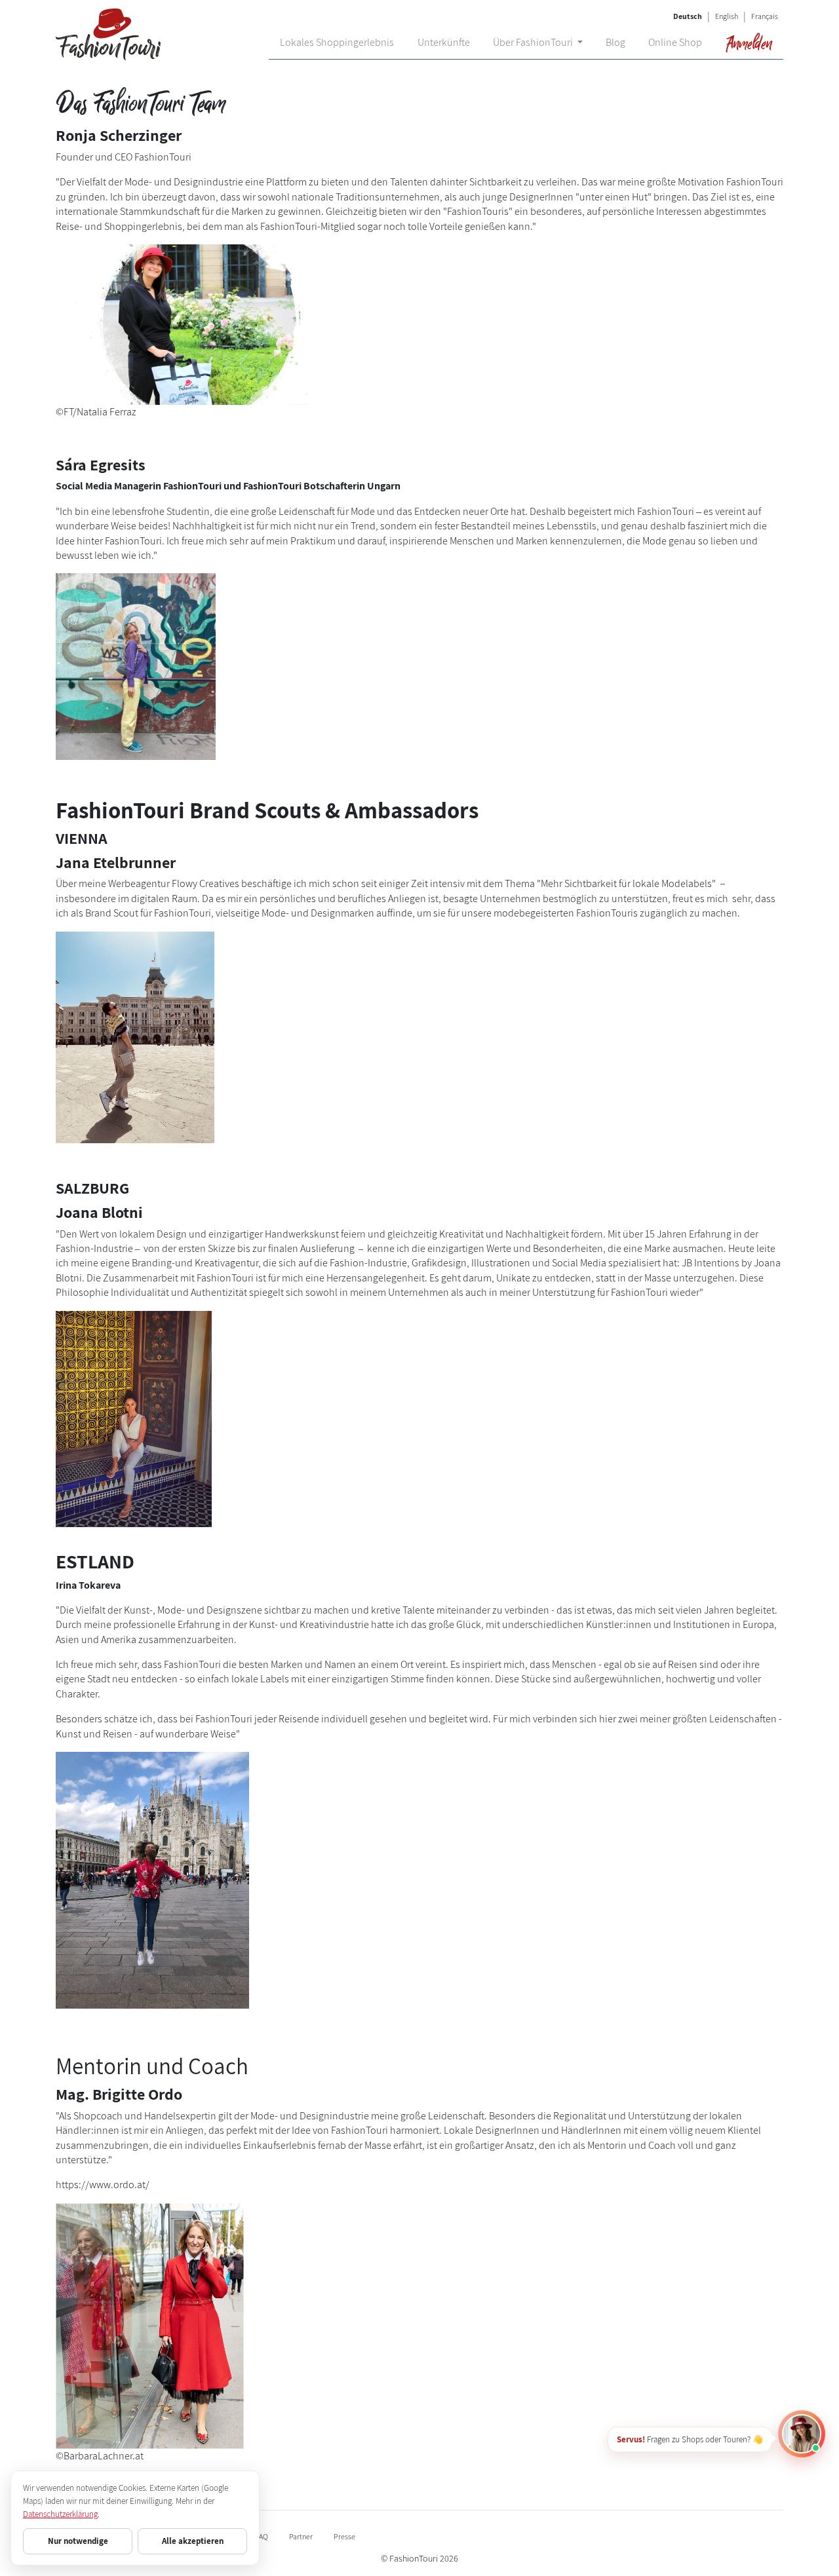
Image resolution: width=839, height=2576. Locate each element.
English (727, 16)
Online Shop (675, 42)
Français (765, 16)
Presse (344, 2536)
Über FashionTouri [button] (534, 42)
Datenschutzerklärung (60, 2514)
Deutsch (688, 16)
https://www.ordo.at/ (103, 2185)
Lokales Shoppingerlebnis (337, 42)
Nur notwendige (78, 2541)
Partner (301, 2536)
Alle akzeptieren (193, 2541)
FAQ (262, 2536)
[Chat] (802, 2434)
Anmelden (748, 43)
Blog (615, 42)
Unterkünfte (444, 42)
